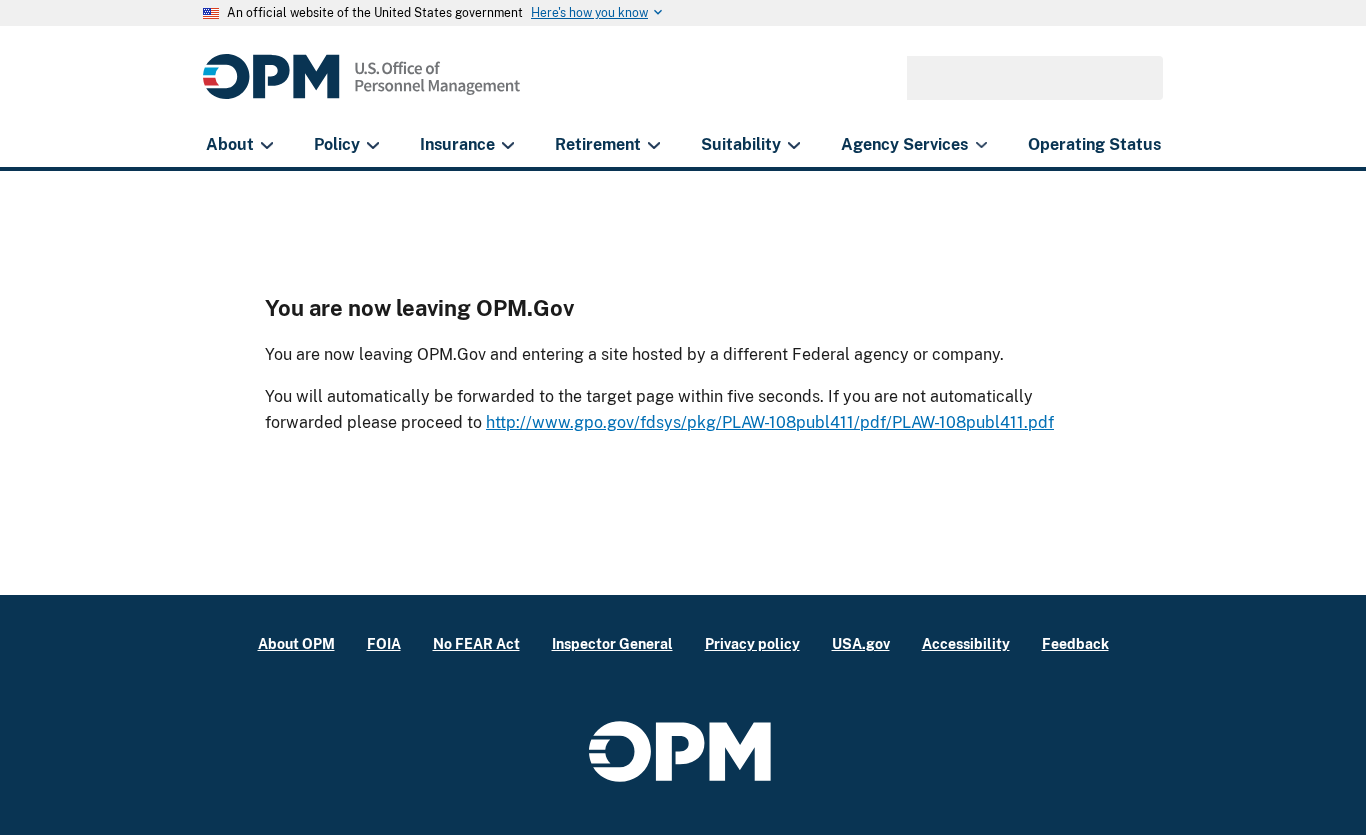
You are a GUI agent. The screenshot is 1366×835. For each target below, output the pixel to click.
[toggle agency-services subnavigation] (981, 145)
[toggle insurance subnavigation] (507, 145)
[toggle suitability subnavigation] (793, 145)
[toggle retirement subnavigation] (653, 145)
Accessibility (966, 643)
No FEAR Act (476, 643)
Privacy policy (752, 643)
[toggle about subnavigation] (266, 145)
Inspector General (612, 643)
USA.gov (861, 643)
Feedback (1075, 643)
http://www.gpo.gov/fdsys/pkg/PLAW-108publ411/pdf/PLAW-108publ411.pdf (770, 422)
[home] (361, 87)
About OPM (296, 643)
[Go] (1139, 78)
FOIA (384, 643)
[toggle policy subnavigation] (372, 145)
